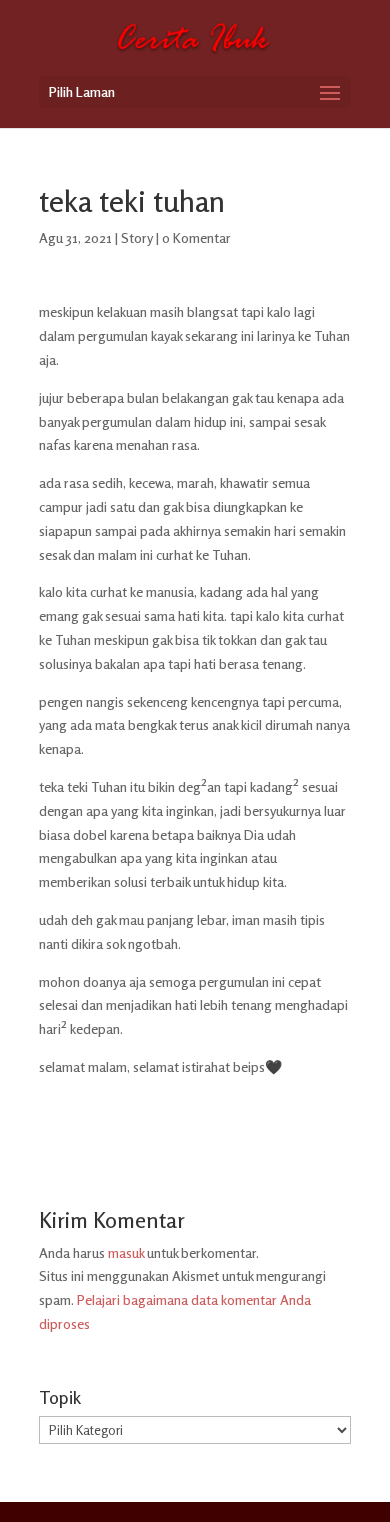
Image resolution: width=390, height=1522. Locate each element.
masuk (126, 1252)
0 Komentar (196, 237)
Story (137, 237)
